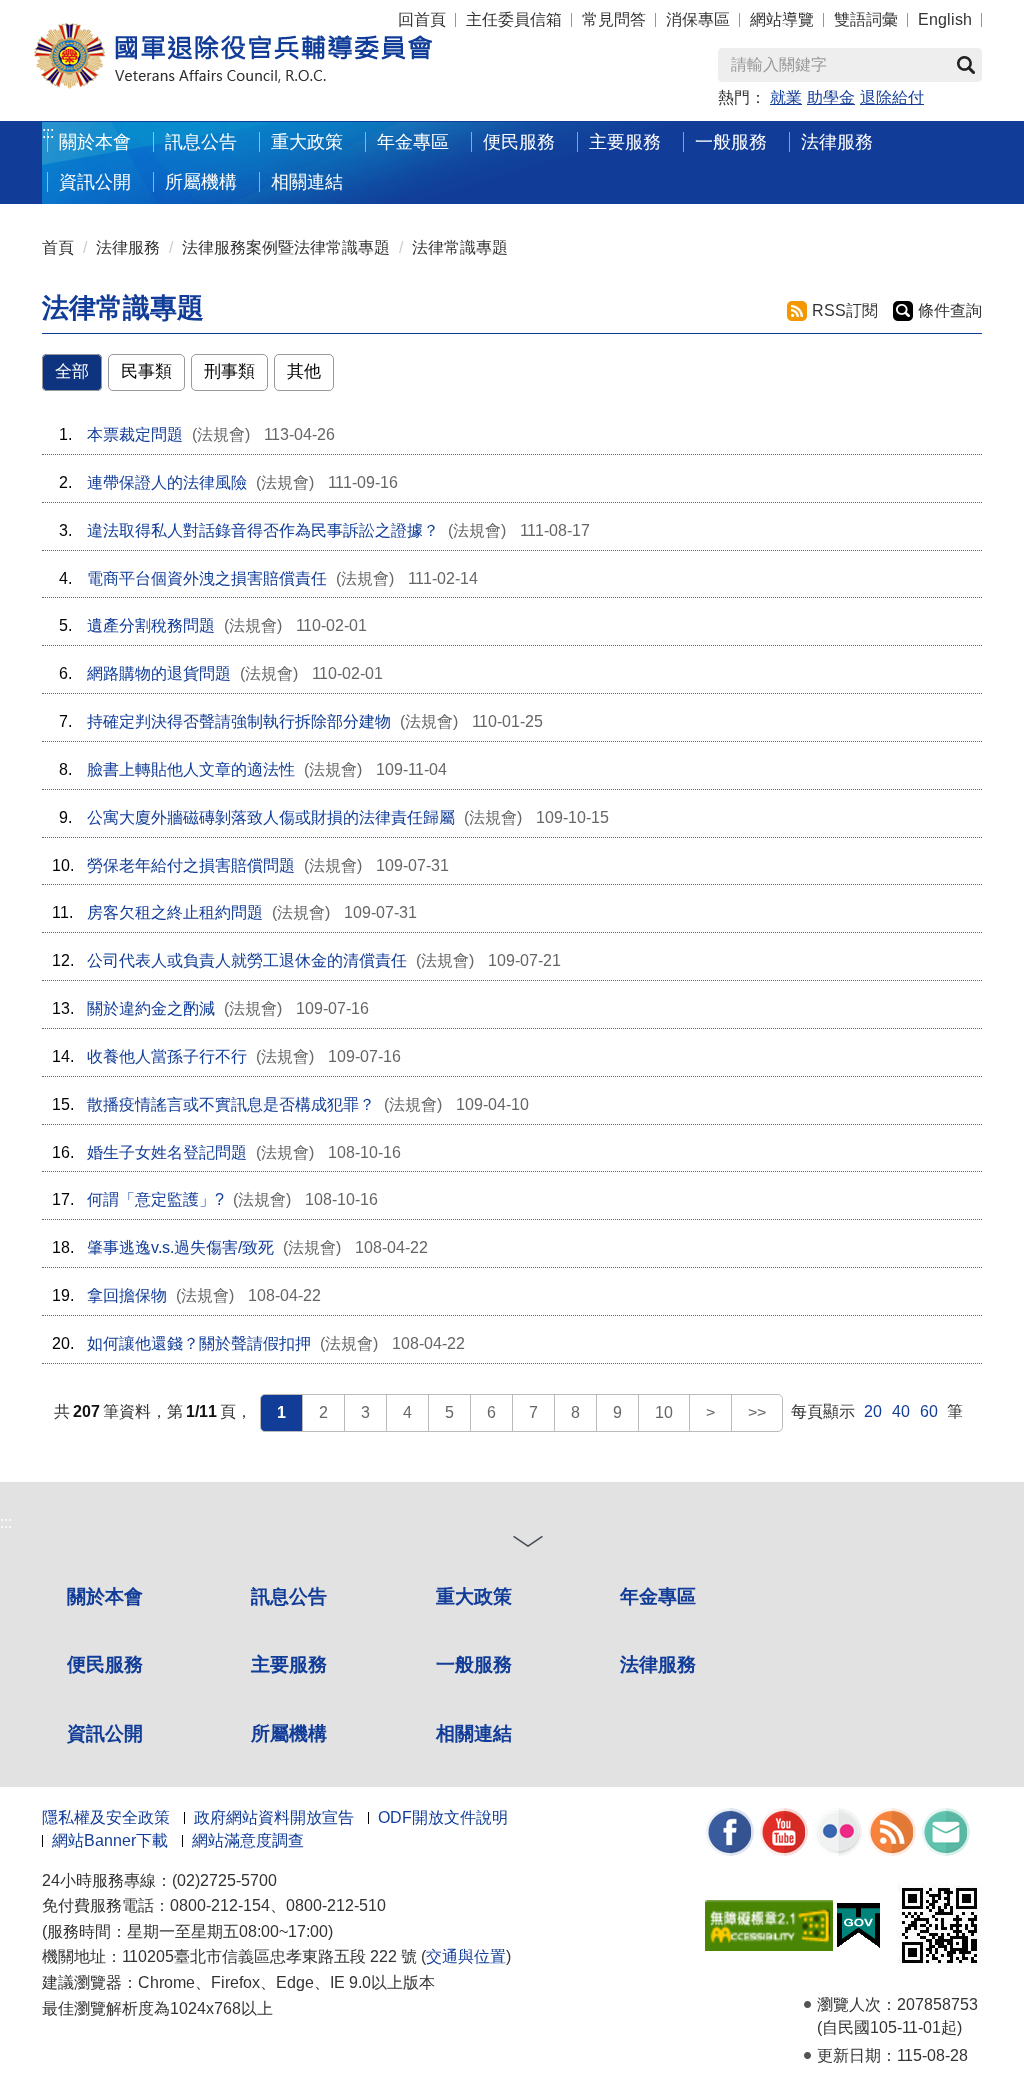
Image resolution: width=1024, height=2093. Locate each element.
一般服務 (474, 1664)
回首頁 (422, 19)
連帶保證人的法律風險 (167, 482)
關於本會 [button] (95, 141)
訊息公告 (289, 1596)
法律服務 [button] (837, 141)
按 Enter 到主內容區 (55, 10)
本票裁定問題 (135, 434)
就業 (786, 97)
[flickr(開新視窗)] (838, 1830)
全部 (72, 371)
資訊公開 (105, 1733)
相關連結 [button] (307, 181)
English (945, 19)
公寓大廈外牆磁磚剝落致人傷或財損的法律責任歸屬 (271, 817)
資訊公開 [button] (95, 181)
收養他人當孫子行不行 (167, 1056)
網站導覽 (782, 19)
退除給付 (892, 97)
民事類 (146, 371)
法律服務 (128, 247)
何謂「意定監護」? (155, 1199)
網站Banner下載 (110, 1840)
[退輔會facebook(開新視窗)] (730, 1830)
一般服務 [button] (731, 141)
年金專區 (413, 141)
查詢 (966, 65)
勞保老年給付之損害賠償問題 (191, 865)
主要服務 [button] (625, 141)
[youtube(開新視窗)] (784, 1830)
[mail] (946, 1830)
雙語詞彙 (866, 19)
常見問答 (614, 19)
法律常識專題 (460, 247)
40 (901, 1411)
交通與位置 (466, 1956)
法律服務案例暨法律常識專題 (286, 247)
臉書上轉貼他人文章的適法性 (191, 769)
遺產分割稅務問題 (151, 625)
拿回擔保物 (127, 1295)
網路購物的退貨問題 (159, 673)
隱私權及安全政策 (106, 1817)
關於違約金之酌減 (151, 1008)
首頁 (58, 247)
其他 (304, 371)
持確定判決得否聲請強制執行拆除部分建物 (239, 721)
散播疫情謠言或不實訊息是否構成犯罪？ (231, 1104)
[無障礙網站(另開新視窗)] (769, 1924)
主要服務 (289, 1664)
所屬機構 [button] (201, 181)
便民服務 (105, 1664)
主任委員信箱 (514, 19)
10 (664, 1412)
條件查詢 (950, 310)
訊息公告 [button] (201, 141)
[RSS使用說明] (892, 1830)
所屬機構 (289, 1733)
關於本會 (105, 1596)
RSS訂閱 (845, 310)
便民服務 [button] (519, 141)
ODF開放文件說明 (443, 1817)
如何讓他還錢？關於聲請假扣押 (199, 1343)
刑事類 (229, 371)
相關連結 (474, 1733)
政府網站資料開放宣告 (274, 1817)
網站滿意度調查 (248, 1840)
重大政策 (307, 141)
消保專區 (698, 19)
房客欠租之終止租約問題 (175, 912)
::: (48, 132)
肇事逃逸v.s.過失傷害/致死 (180, 1247)
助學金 (831, 97)
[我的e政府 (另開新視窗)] (858, 1924)
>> (757, 1412)
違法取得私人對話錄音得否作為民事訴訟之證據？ (263, 530)
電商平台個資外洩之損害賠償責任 (207, 578)
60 (929, 1411)
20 (873, 1411)
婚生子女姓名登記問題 (167, 1152)
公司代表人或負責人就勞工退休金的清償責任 (247, 960)
